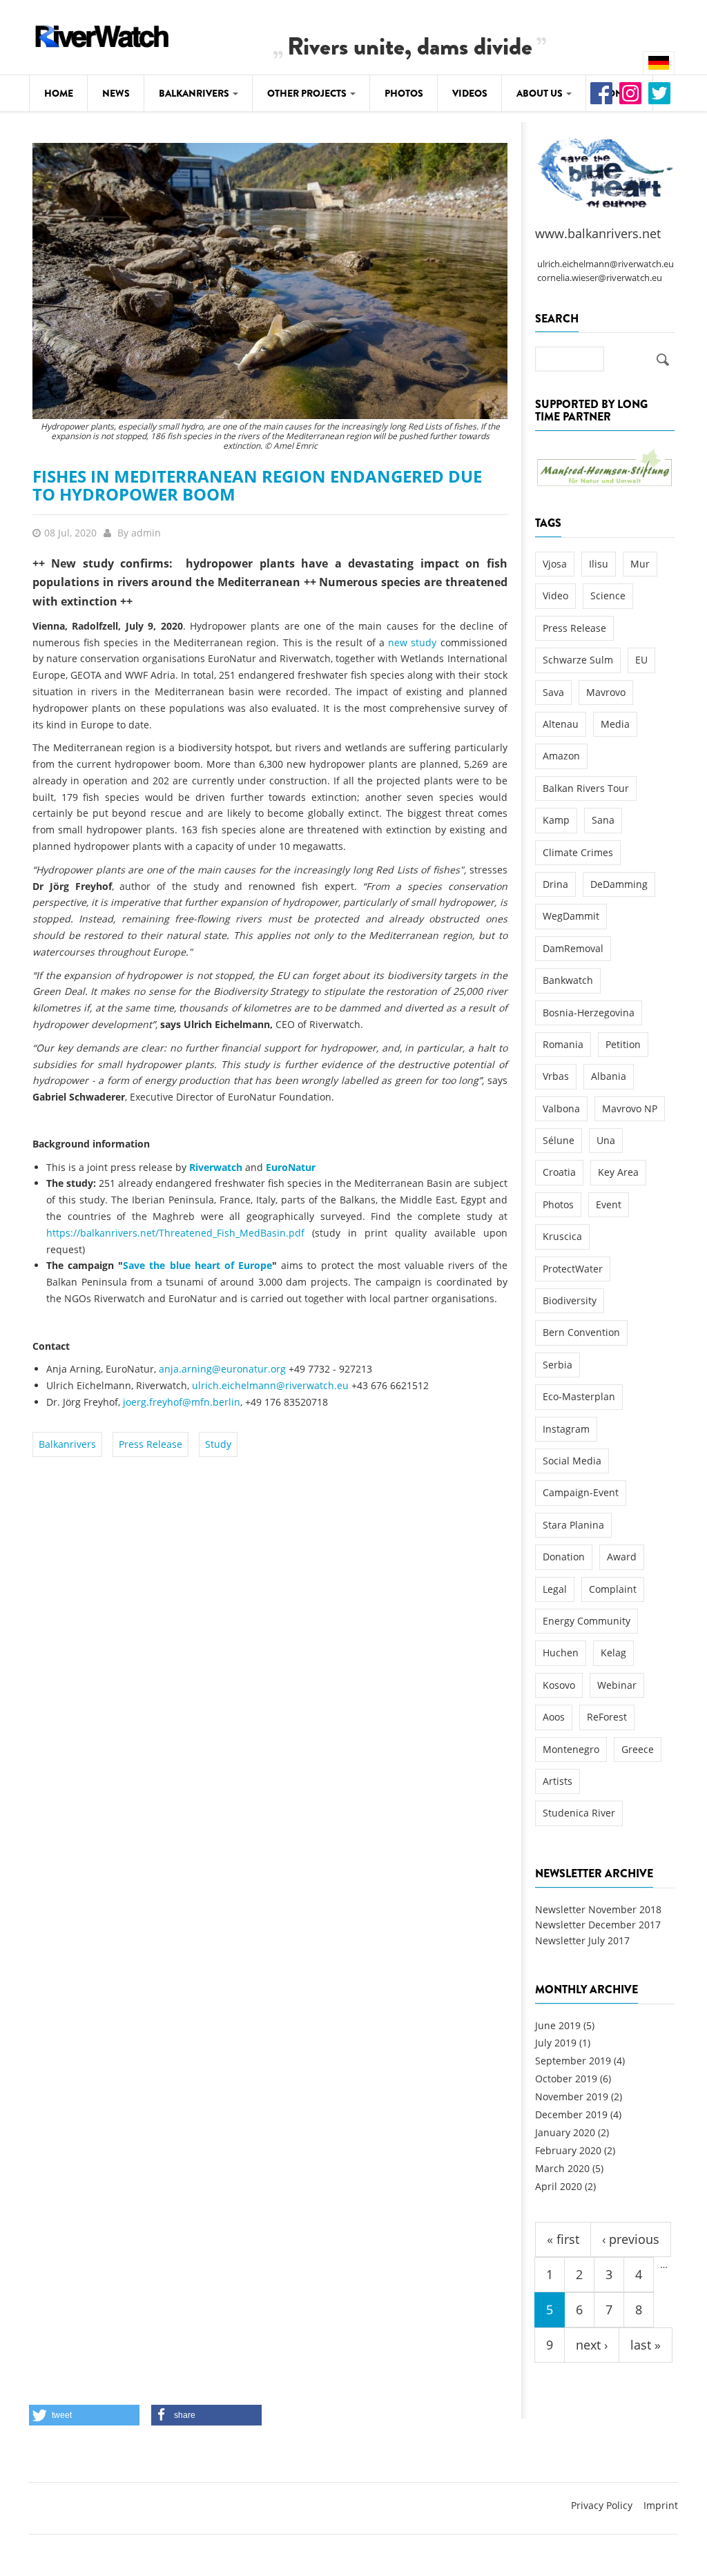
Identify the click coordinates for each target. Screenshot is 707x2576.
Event (609, 1204)
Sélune (559, 1140)
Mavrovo (606, 692)
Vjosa (555, 564)
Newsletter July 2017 (582, 1940)
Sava (553, 692)
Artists (558, 1781)
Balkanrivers (195, 93)
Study (218, 1444)
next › (592, 2345)
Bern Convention (581, 1332)
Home (59, 93)
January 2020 (565, 2132)
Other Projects (308, 93)
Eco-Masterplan (579, 1396)
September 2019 (573, 2061)
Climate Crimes (578, 852)
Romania (563, 1044)
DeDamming (619, 884)
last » (646, 2345)
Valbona (561, 1108)
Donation (564, 1557)
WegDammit (571, 916)
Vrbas (556, 1076)
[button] (84, 2415)
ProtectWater (573, 1269)
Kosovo (559, 1685)
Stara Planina (573, 1525)
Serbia (558, 1365)
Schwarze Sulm (578, 660)
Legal (555, 1589)
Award (622, 1557)
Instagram (566, 1429)
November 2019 (572, 2096)
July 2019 (556, 2043)
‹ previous (631, 2239)
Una (606, 1140)
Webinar (617, 1685)
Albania (609, 1076)
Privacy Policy (602, 2505)
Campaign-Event (581, 1492)
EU (641, 660)
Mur (640, 564)
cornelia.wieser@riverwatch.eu (600, 278)
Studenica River (579, 1813)
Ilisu (599, 564)
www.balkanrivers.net (598, 233)
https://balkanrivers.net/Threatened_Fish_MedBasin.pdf (175, 1233)
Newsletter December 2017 (598, 1925)
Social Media (572, 1461)
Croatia (559, 1172)
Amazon (561, 756)
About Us (541, 93)
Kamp (556, 820)
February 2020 (568, 2150)
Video (555, 595)
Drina (555, 884)
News (116, 93)
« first (563, 2239)
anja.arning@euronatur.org (222, 1369)
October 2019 (566, 2079)
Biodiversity (570, 1300)
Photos (404, 93)
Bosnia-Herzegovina (589, 1013)
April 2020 (559, 2186)
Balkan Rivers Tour (586, 788)
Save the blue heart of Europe (197, 1265)
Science (608, 595)
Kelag (613, 1653)
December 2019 (571, 2114)
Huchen (561, 1653)
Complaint (613, 1589)
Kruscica (562, 1236)
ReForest (607, 1717)
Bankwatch (568, 980)
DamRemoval (573, 948)
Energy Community (587, 1621)
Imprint (661, 2505)
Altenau (561, 724)
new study (412, 642)
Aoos (554, 1717)
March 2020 (562, 2168)
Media (615, 724)
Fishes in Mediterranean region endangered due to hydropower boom (257, 485)
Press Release (151, 1444)
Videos (470, 93)
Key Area (618, 1172)
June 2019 (558, 2025)
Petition (623, 1044)
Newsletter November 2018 (598, 1909)
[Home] (102, 34)
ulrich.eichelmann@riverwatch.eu (270, 1385)
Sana (603, 820)
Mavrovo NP (630, 1108)
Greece (638, 1749)
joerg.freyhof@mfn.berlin (182, 1402)
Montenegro (571, 1749)
